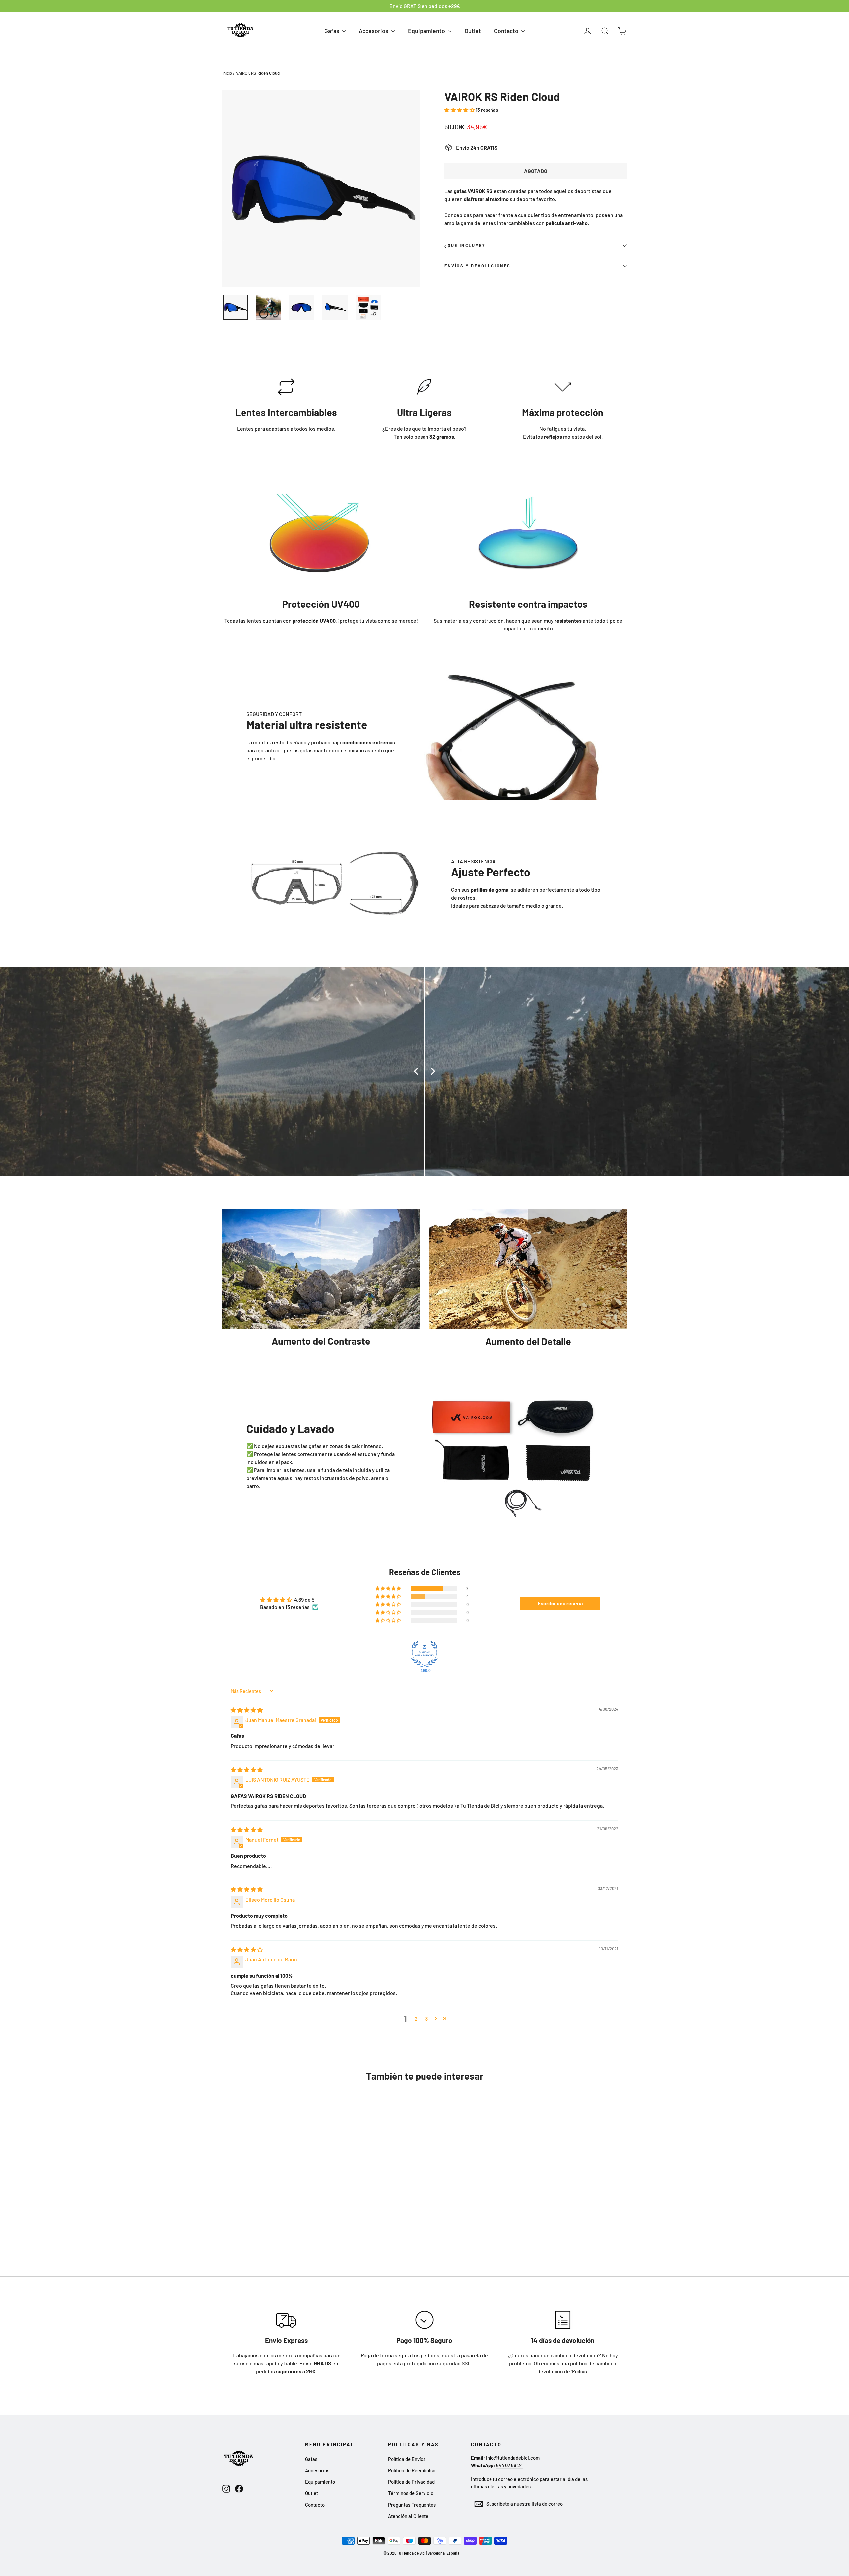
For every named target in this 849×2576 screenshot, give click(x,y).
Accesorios (374, 31)
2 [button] (416, 2018)
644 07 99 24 (509, 2465)
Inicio (227, 73)
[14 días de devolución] (563, 2320)
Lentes (245, 429)
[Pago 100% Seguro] (424, 2320)
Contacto (507, 31)
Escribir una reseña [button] (560, 1603)
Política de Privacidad (411, 2482)
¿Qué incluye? (465, 245)
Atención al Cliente (408, 2516)
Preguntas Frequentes (412, 2505)
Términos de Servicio (411, 2493)
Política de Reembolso (412, 2470)
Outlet (473, 31)
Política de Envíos (407, 2459)
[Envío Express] (286, 2320)
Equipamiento (427, 31)
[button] (460, 110)
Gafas (332, 31)
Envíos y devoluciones (478, 266)
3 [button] (426, 2018)
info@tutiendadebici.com (513, 2458)
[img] (247, 1710)
